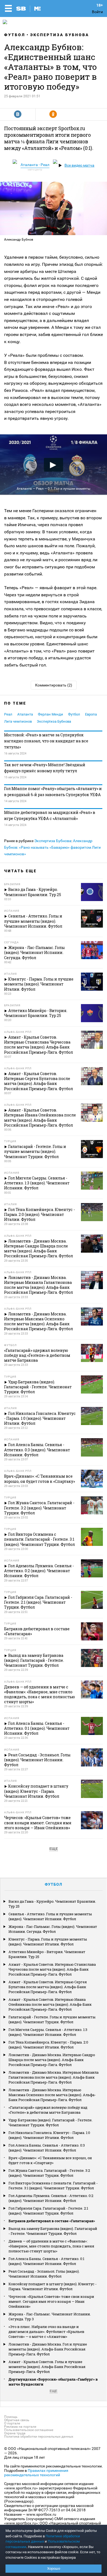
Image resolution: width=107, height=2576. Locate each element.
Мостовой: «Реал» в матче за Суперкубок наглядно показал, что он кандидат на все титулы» (46, 741)
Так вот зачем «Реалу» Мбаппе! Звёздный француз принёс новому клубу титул (45, 768)
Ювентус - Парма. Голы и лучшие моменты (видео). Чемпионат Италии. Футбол (48, 1942)
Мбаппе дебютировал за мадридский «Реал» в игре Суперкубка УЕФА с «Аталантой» (50, 815)
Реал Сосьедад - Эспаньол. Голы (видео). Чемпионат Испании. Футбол (44, 2274)
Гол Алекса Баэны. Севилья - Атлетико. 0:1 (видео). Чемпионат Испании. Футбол (46, 2261)
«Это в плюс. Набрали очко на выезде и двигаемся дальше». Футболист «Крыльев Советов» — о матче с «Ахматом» (46, 2332)
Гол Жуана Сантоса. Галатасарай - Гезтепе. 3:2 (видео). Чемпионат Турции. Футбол (49, 2173)
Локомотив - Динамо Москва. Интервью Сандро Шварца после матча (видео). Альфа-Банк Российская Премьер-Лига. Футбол (52, 2060)
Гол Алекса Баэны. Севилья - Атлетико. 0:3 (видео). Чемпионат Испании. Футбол (47, 2148)
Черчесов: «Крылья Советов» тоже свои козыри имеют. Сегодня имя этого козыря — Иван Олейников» (51, 2301)
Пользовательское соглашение (29, 2430)
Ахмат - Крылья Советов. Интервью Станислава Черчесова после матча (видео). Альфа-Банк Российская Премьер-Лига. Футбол (52, 1969)
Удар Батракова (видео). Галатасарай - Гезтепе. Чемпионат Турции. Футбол (50, 2122)
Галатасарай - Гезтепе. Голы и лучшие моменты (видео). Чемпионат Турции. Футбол (52, 2019)
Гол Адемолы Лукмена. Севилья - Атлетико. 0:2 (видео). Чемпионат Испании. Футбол (51, 2198)
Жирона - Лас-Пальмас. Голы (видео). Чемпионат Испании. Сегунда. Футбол (53, 1929)
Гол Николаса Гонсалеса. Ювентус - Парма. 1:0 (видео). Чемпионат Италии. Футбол (49, 2135)
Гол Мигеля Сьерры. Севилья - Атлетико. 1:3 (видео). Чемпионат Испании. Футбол (48, 2032)
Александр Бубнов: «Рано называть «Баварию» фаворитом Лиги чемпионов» (52, 847)
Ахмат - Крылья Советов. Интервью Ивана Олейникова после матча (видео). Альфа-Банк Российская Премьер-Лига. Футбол (50, 2004)
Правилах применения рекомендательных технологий (36, 2473)
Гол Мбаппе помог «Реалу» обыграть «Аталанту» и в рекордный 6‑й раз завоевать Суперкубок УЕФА (53, 792)
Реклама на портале (20, 2427)
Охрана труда (15, 2433)
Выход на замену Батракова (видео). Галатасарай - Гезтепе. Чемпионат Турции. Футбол (53, 2231)
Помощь (11, 2417)
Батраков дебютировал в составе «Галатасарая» (52, 2221)
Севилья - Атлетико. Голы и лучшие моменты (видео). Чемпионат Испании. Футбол (50, 1916)
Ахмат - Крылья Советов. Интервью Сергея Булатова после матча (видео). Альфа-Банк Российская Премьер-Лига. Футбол (48, 1987)
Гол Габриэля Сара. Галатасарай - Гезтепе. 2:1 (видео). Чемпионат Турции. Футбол (48, 2211)
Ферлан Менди (50, 714)
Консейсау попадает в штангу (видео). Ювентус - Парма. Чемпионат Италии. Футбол (53, 2286)
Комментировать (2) (54, 685)
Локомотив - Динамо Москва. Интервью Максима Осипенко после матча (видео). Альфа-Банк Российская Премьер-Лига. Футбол (52, 2095)
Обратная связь (17, 2420)
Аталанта (25, 714)
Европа (91, 714)
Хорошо (54, 2568)
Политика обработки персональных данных (39, 2437)
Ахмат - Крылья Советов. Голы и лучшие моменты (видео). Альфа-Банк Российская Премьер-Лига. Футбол (47, 2367)
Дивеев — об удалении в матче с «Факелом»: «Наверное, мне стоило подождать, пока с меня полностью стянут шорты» (51, 2246)
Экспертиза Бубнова (60, 35)
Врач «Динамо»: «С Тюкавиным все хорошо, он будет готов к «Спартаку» (50, 2160)
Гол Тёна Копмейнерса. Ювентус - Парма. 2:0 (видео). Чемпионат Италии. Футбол (48, 2045)
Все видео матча (79, 165)
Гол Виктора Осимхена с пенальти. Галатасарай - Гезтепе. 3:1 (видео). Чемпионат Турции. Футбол (53, 2185)
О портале (12, 2423)
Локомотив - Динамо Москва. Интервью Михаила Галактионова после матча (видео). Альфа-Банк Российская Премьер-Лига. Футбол (54, 2077)
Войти (97, 12)
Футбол (15, 35)
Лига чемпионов (18, 721)
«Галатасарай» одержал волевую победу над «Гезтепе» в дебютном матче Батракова (48, 2110)
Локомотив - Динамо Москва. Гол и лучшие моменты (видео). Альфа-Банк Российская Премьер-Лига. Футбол (48, 2349)
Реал (8, 714)
